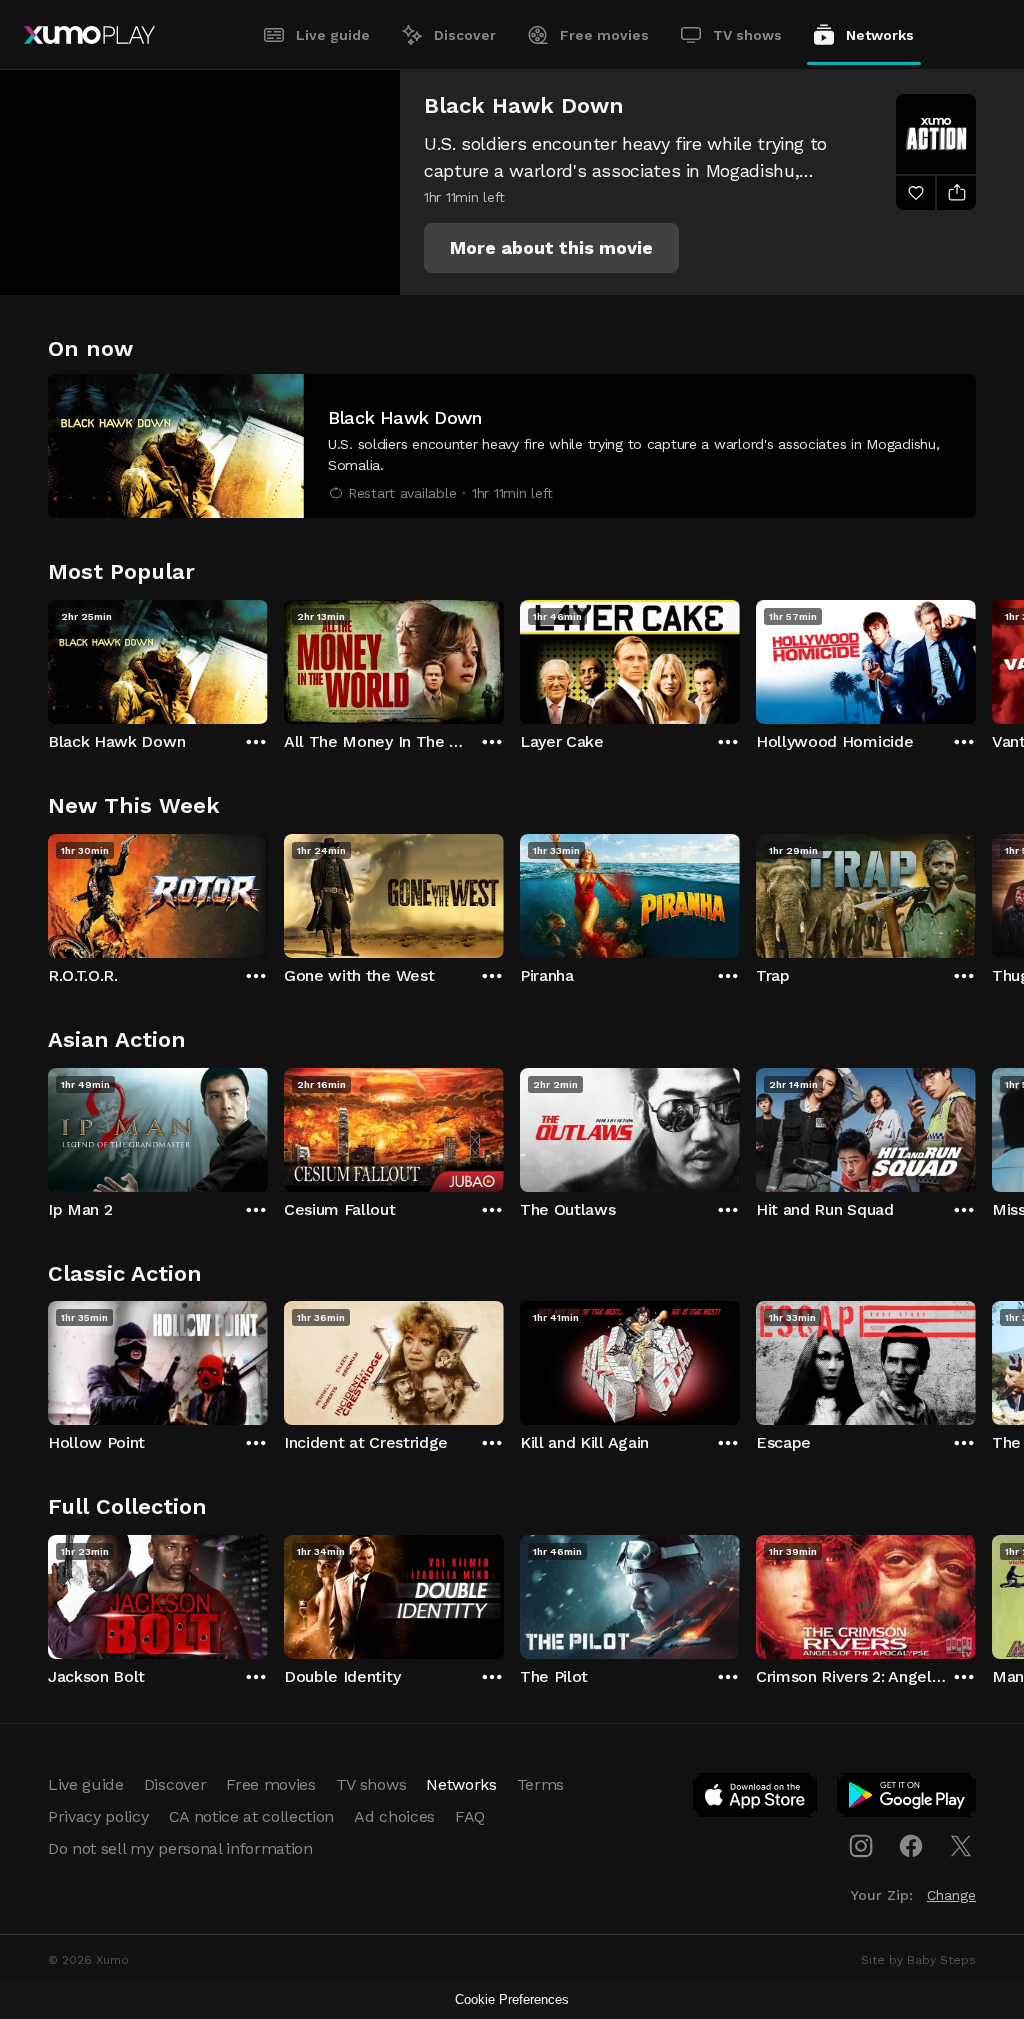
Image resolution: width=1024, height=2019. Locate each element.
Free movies (604, 35)
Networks (880, 35)
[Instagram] (861, 1846)
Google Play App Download (907, 1799)
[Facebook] (911, 1846)
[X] (961, 1846)
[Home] (89, 35)
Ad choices (394, 1816)
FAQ (470, 1816)
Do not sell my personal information (180, 1848)
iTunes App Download (756, 1799)
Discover (465, 35)
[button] (551, 248)
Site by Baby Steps (918, 1960)
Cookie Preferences (512, 1999)
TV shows (747, 35)
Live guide (333, 35)
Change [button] (951, 1895)
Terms (540, 1784)
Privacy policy (98, 1816)
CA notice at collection (252, 1816)
